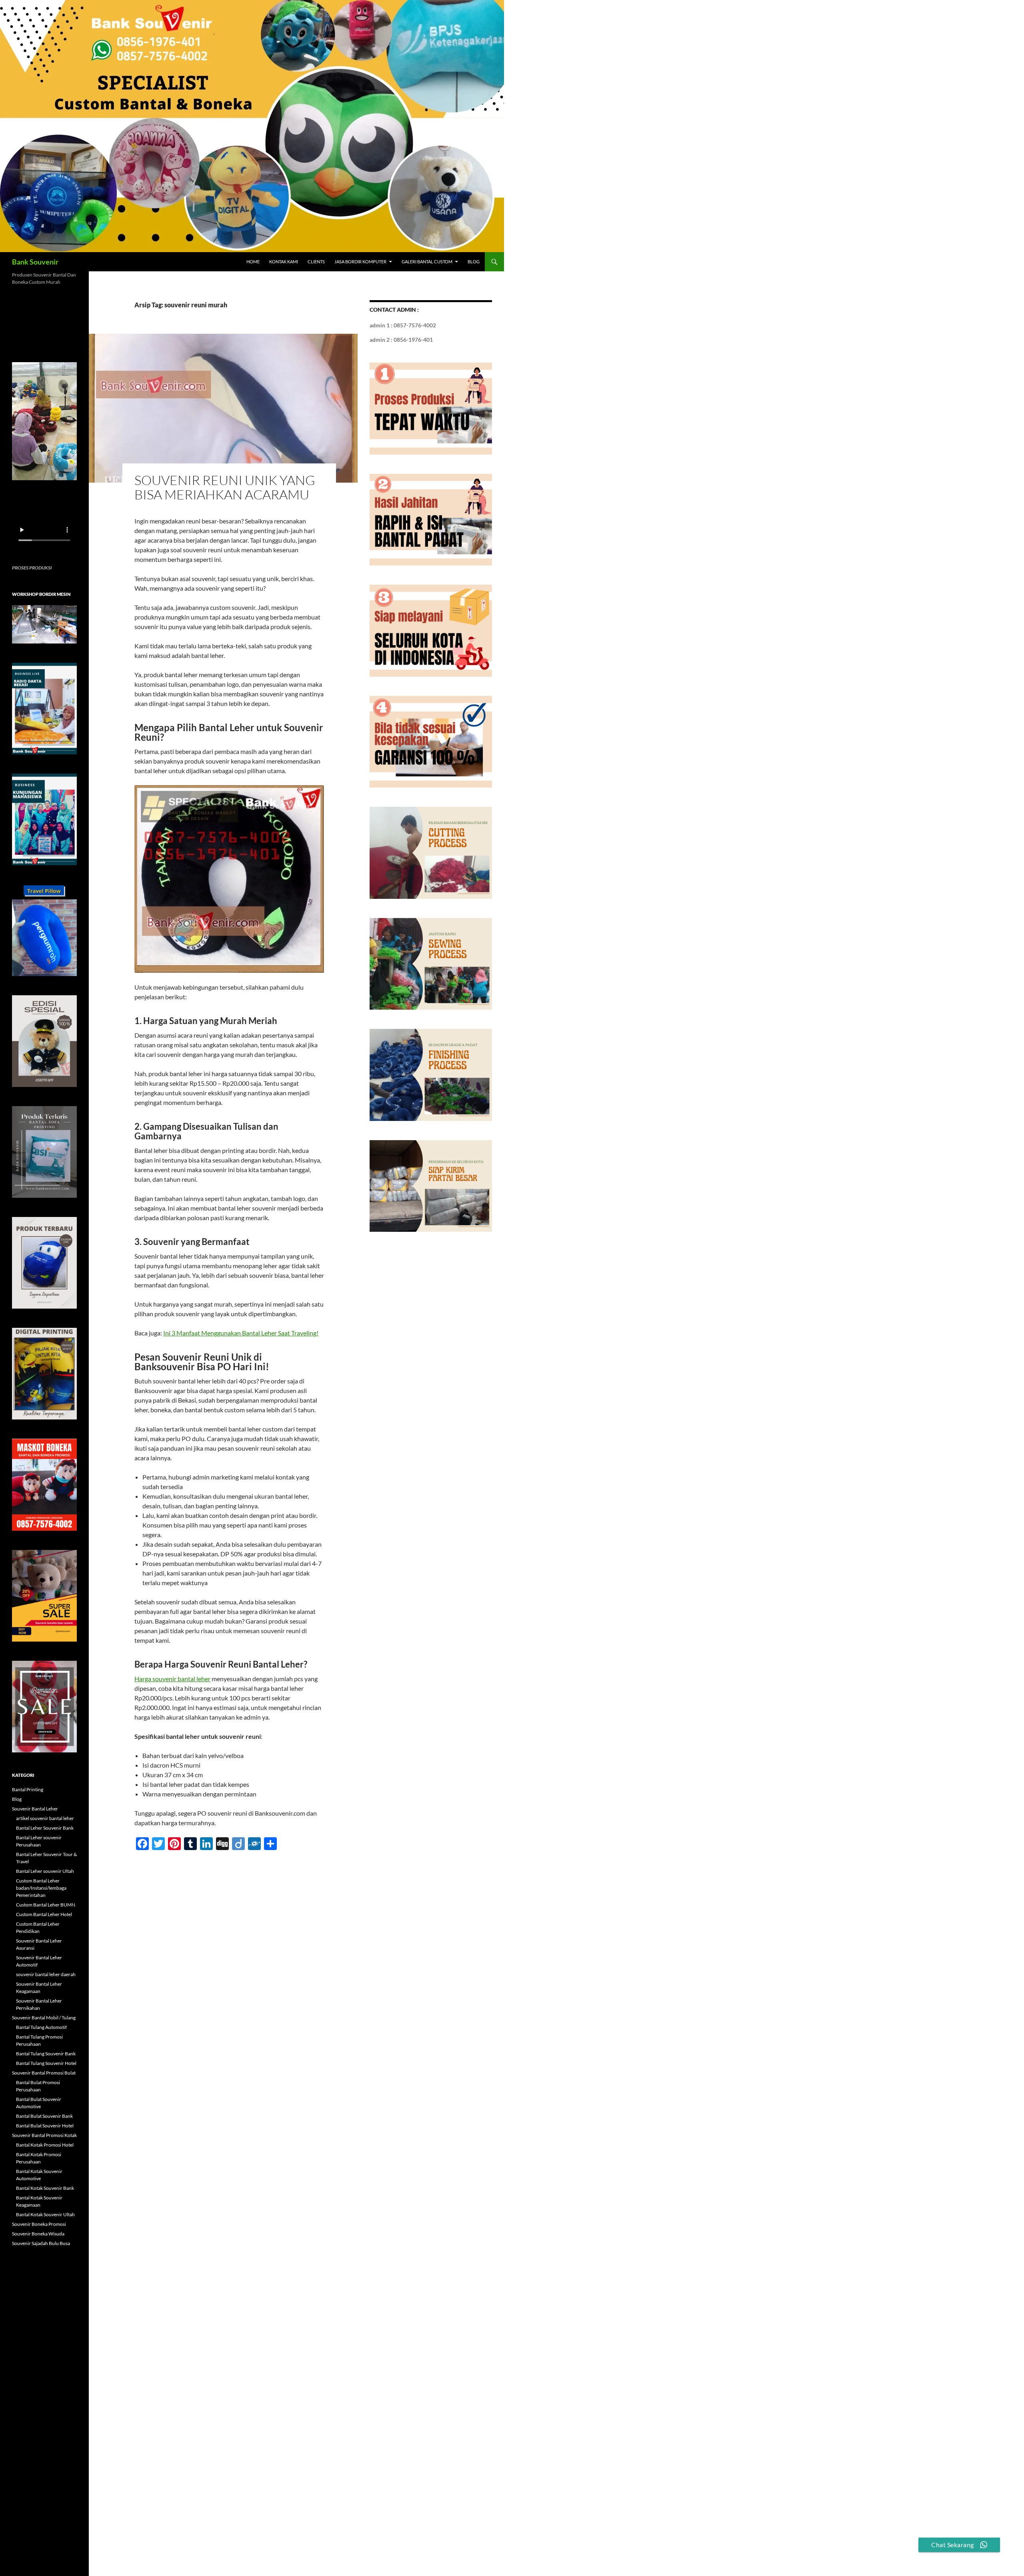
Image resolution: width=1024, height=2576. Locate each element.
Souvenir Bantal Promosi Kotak (44, 2135)
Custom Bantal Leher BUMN (46, 1905)
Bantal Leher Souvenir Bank (45, 1828)
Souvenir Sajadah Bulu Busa (41, 2243)
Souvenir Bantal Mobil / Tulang (44, 2018)
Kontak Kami (284, 262)
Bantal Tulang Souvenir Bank (46, 2054)
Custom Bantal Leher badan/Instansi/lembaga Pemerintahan (41, 1888)
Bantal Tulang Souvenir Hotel (46, 2063)
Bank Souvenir (35, 262)
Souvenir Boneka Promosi (39, 2224)
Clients (316, 262)
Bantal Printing (28, 1789)
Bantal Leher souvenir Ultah (45, 1871)
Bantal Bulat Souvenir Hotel (45, 2126)
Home (253, 262)
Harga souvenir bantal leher (172, 1679)
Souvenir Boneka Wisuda (38, 2234)
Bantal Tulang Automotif (41, 2027)
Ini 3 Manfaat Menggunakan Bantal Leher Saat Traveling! (241, 1333)
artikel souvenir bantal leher (45, 1818)
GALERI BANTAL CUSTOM (427, 262)
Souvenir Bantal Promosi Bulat (44, 2073)
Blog (474, 262)
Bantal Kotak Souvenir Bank (45, 2188)
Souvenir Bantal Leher (35, 1809)
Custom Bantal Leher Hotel (44, 1914)
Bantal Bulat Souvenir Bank (44, 2116)
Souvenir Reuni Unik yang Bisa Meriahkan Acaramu (225, 487)
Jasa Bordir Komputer (360, 262)
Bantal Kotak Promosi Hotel (45, 2145)
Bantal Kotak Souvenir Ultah (45, 2214)
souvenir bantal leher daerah (46, 1974)
